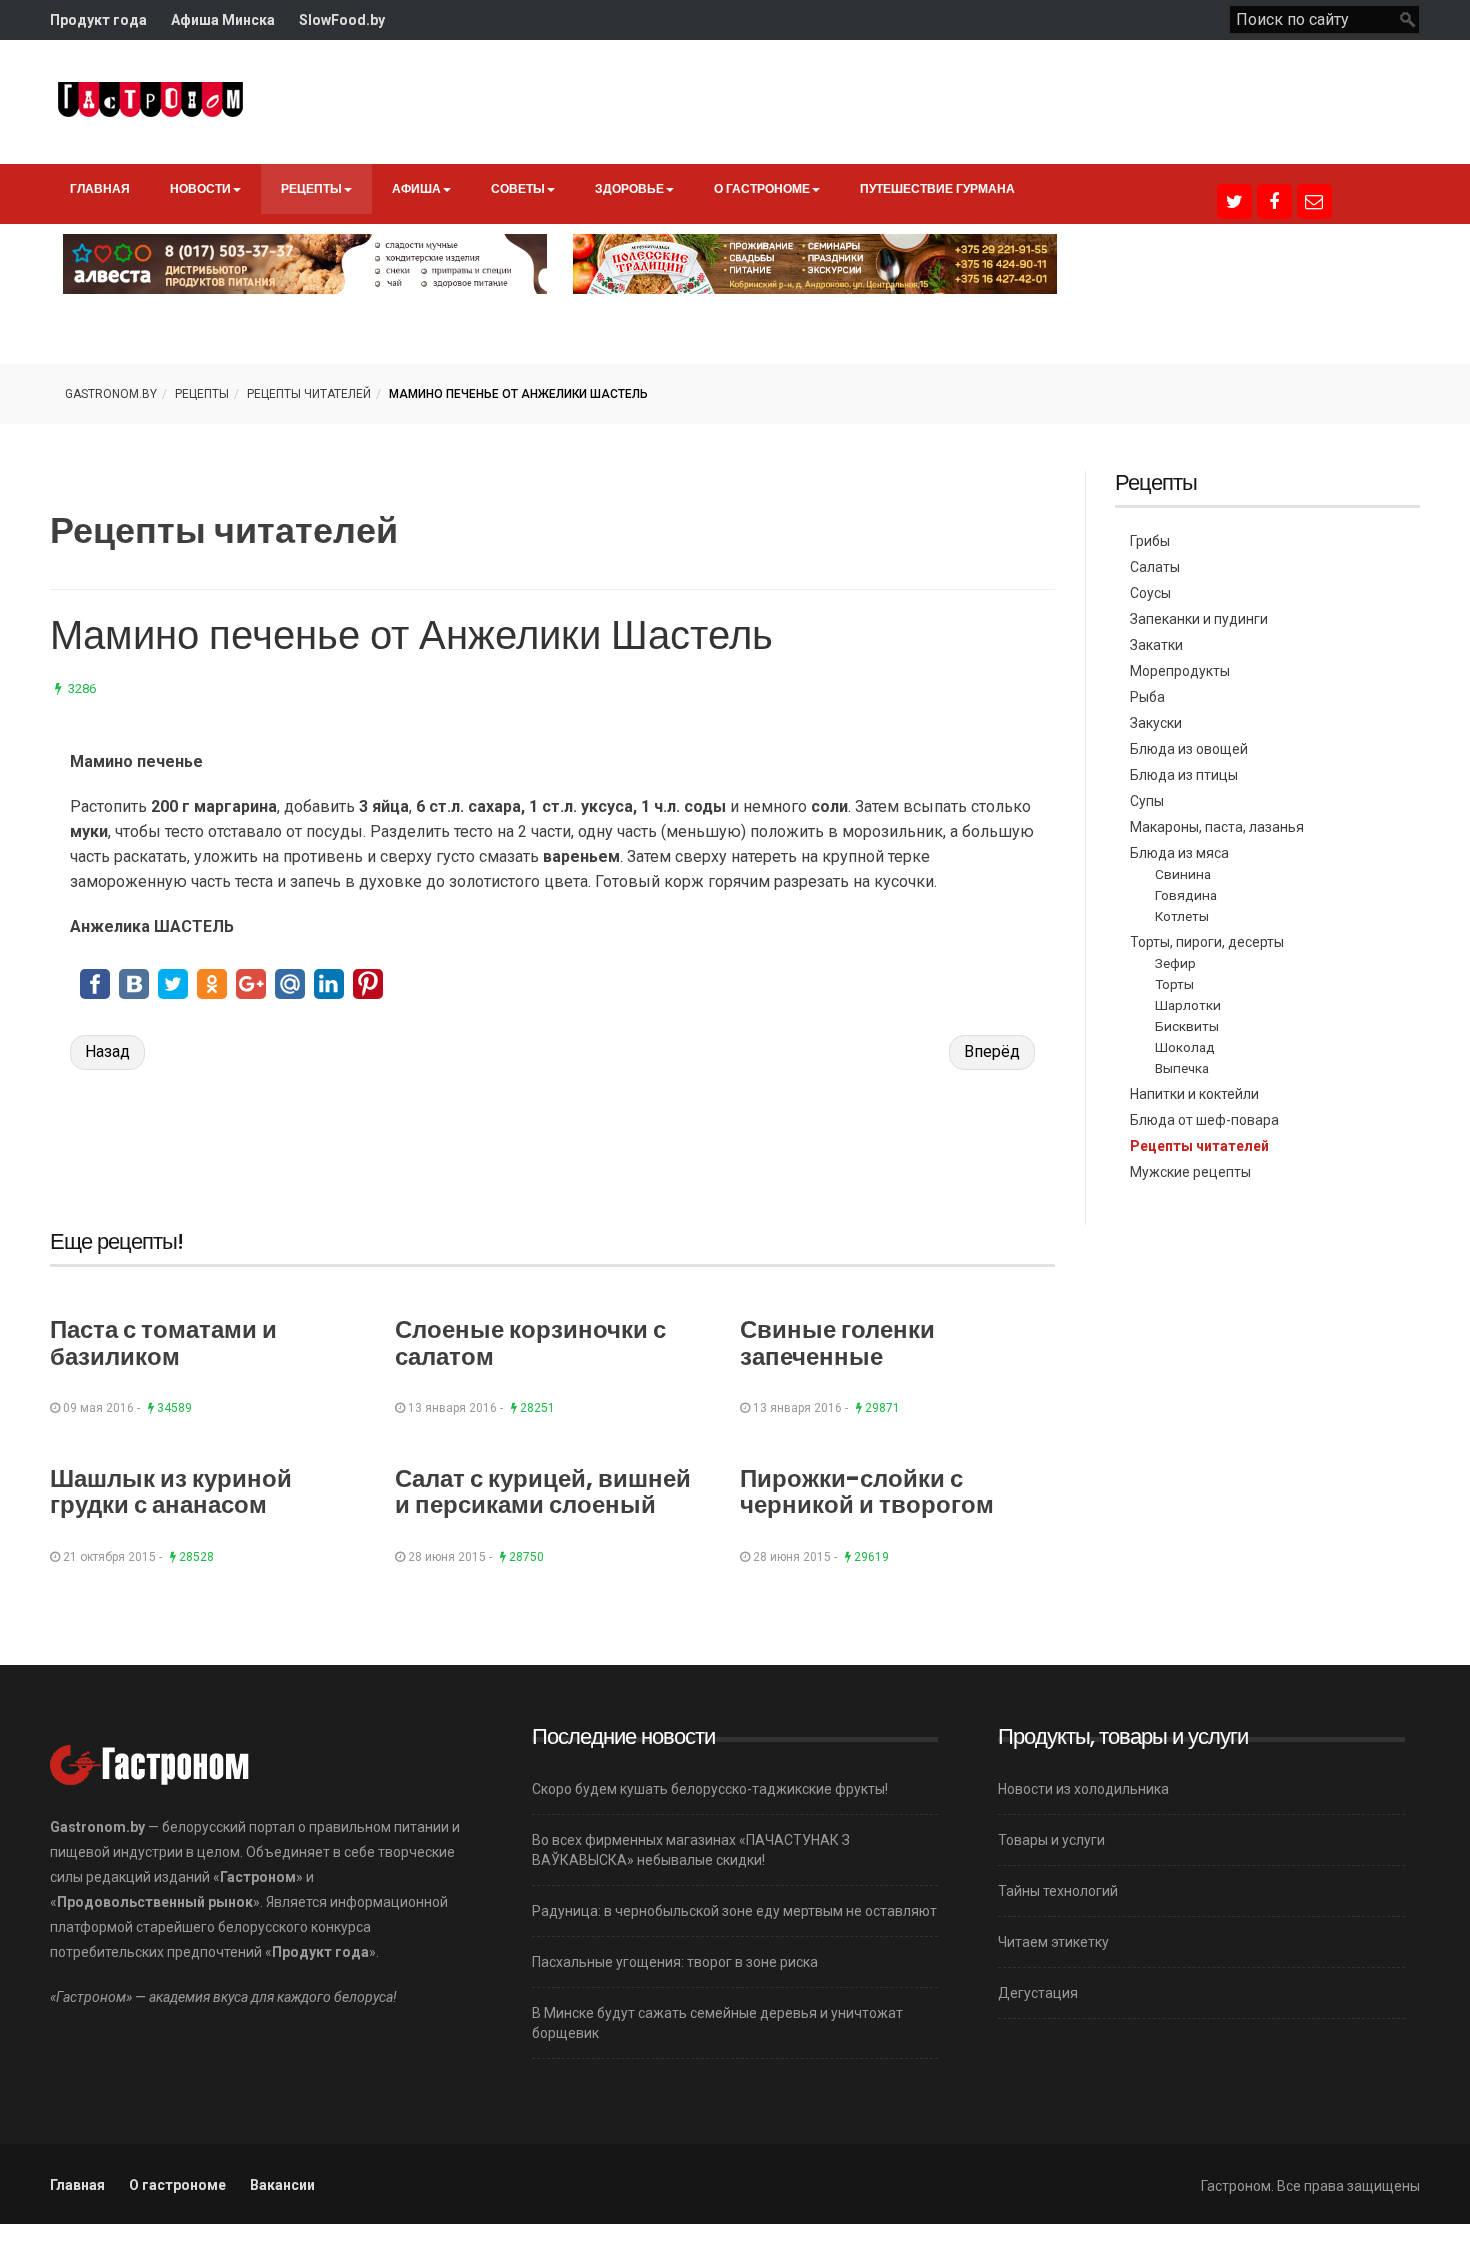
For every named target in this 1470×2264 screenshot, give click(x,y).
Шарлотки (1188, 1005)
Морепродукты (1180, 671)
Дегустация (1038, 1993)
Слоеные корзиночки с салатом (530, 1342)
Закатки (1156, 645)
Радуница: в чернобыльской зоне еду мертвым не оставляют (734, 1911)
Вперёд (992, 1051)
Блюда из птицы (1184, 775)
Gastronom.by (111, 394)
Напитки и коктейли (1194, 1094)
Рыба (1147, 697)
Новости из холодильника (1083, 1789)
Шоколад (1185, 1047)
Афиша (416, 188)
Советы (518, 188)
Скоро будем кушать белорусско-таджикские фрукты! (710, 1789)
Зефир (1175, 963)
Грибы (1150, 541)
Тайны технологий (1058, 1891)
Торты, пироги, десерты (1207, 942)
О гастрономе (762, 188)
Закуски (1156, 723)
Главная (100, 188)
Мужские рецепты (1190, 1172)
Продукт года (98, 20)
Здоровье (629, 188)
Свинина (1183, 874)
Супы (1147, 801)
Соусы (1150, 593)
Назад (107, 1051)
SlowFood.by (342, 20)
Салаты (1155, 567)
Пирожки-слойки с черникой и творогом (867, 1491)
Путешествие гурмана (937, 188)
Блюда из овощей (1189, 749)
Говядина (1186, 895)
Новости (200, 188)
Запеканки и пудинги (1199, 619)
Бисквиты (1187, 1026)
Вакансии (282, 2185)
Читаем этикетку (1053, 1942)
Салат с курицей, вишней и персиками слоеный (543, 1491)
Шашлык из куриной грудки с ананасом (171, 1491)
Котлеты (1182, 916)
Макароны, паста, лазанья (1217, 827)
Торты (1174, 984)
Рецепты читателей (309, 394)
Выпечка (1182, 1068)
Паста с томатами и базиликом (163, 1342)
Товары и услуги (1051, 1840)
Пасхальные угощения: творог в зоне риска (675, 1962)
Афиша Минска (223, 20)
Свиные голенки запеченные (837, 1342)
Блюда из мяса (1179, 853)
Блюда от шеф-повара (1204, 1120)
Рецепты (311, 188)
